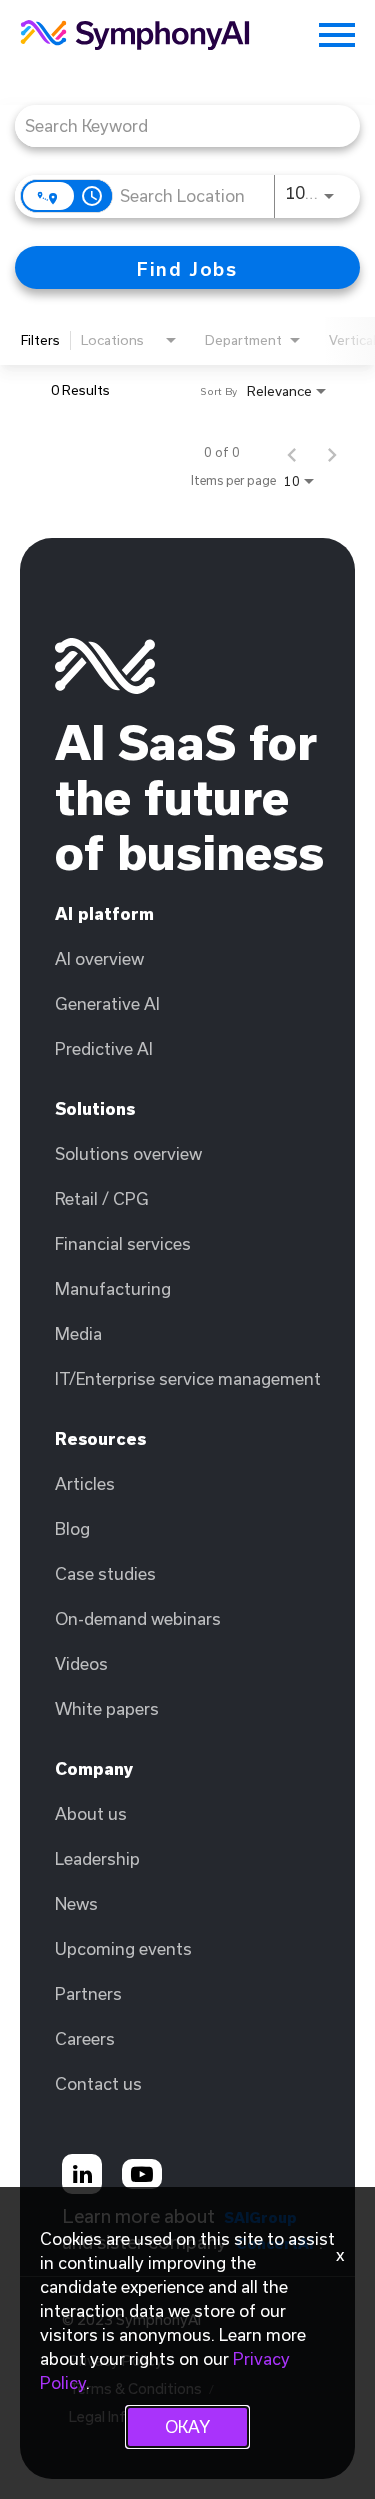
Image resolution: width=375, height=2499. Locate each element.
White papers (107, 1708)
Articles (85, 1483)
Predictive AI (104, 1048)
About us (91, 1813)
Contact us (98, 2083)
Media (78, 1333)
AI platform (104, 913)
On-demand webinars (138, 1618)
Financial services (123, 1243)
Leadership (97, 1858)
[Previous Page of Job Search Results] (292, 452)
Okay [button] (187, 2426)
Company (94, 1768)
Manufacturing (113, 1288)
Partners (88, 1993)
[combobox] (177, 125)
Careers (85, 2038)
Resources (100, 1438)
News (76, 1903)
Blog (72, 1528)
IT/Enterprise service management (188, 1378)
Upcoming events (123, 1948)
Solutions (95, 1108)
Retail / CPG (102, 1198)
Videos (81, 1663)
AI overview (99, 958)
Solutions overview (128, 1153)
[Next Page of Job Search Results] (332, 452)
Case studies (105, 1573)
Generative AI (107, 1003)
